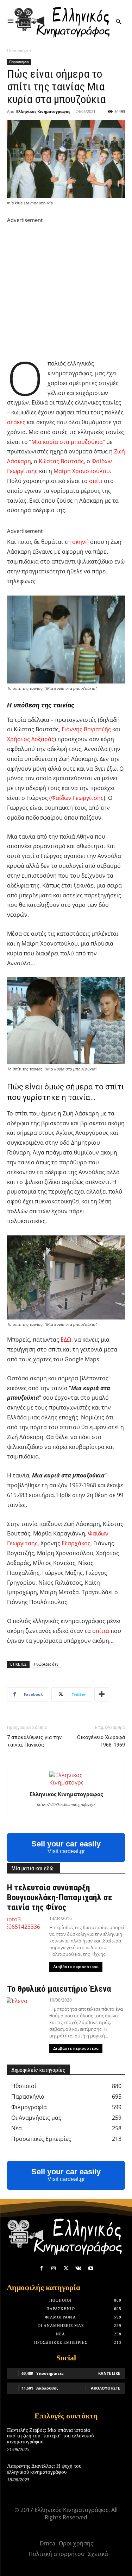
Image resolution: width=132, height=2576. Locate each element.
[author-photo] (66, 1782)
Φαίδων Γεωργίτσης (77, 798)
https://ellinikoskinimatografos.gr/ (66, 1804)
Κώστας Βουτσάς (61, 461)
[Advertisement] (66, 290)
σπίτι (96, 481)
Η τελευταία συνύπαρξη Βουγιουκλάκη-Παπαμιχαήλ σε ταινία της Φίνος (60, 1897)
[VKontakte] (78, 2268)
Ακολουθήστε (105, 2388)
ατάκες (16, 422)
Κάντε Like (109, 2373)
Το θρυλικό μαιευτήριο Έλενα (59, 1989)
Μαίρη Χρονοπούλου (82, 471)
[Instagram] (54, 2268)
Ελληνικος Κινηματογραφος (43, 111)
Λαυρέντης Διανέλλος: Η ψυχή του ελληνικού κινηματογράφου (44, 2469)
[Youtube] (91, 2268)
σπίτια (101, 1631)
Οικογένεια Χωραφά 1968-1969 (101, 1741)
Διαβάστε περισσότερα (76, 1967)
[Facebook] (41, 2268)
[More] (102, 1694)
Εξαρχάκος (76, 1543)
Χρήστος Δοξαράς (31, 739)
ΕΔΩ (66, 1340)
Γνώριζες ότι (46, 1664)
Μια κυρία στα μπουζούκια (67, 442)
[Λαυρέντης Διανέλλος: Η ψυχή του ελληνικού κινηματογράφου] (113, 2473)
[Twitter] (66, 2268)
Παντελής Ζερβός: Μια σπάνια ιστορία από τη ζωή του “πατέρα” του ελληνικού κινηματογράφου (50, 2436)
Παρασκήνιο (19, 50)
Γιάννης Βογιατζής (86, 729)
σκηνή (80, 542)
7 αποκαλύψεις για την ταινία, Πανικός (34, 1741)
